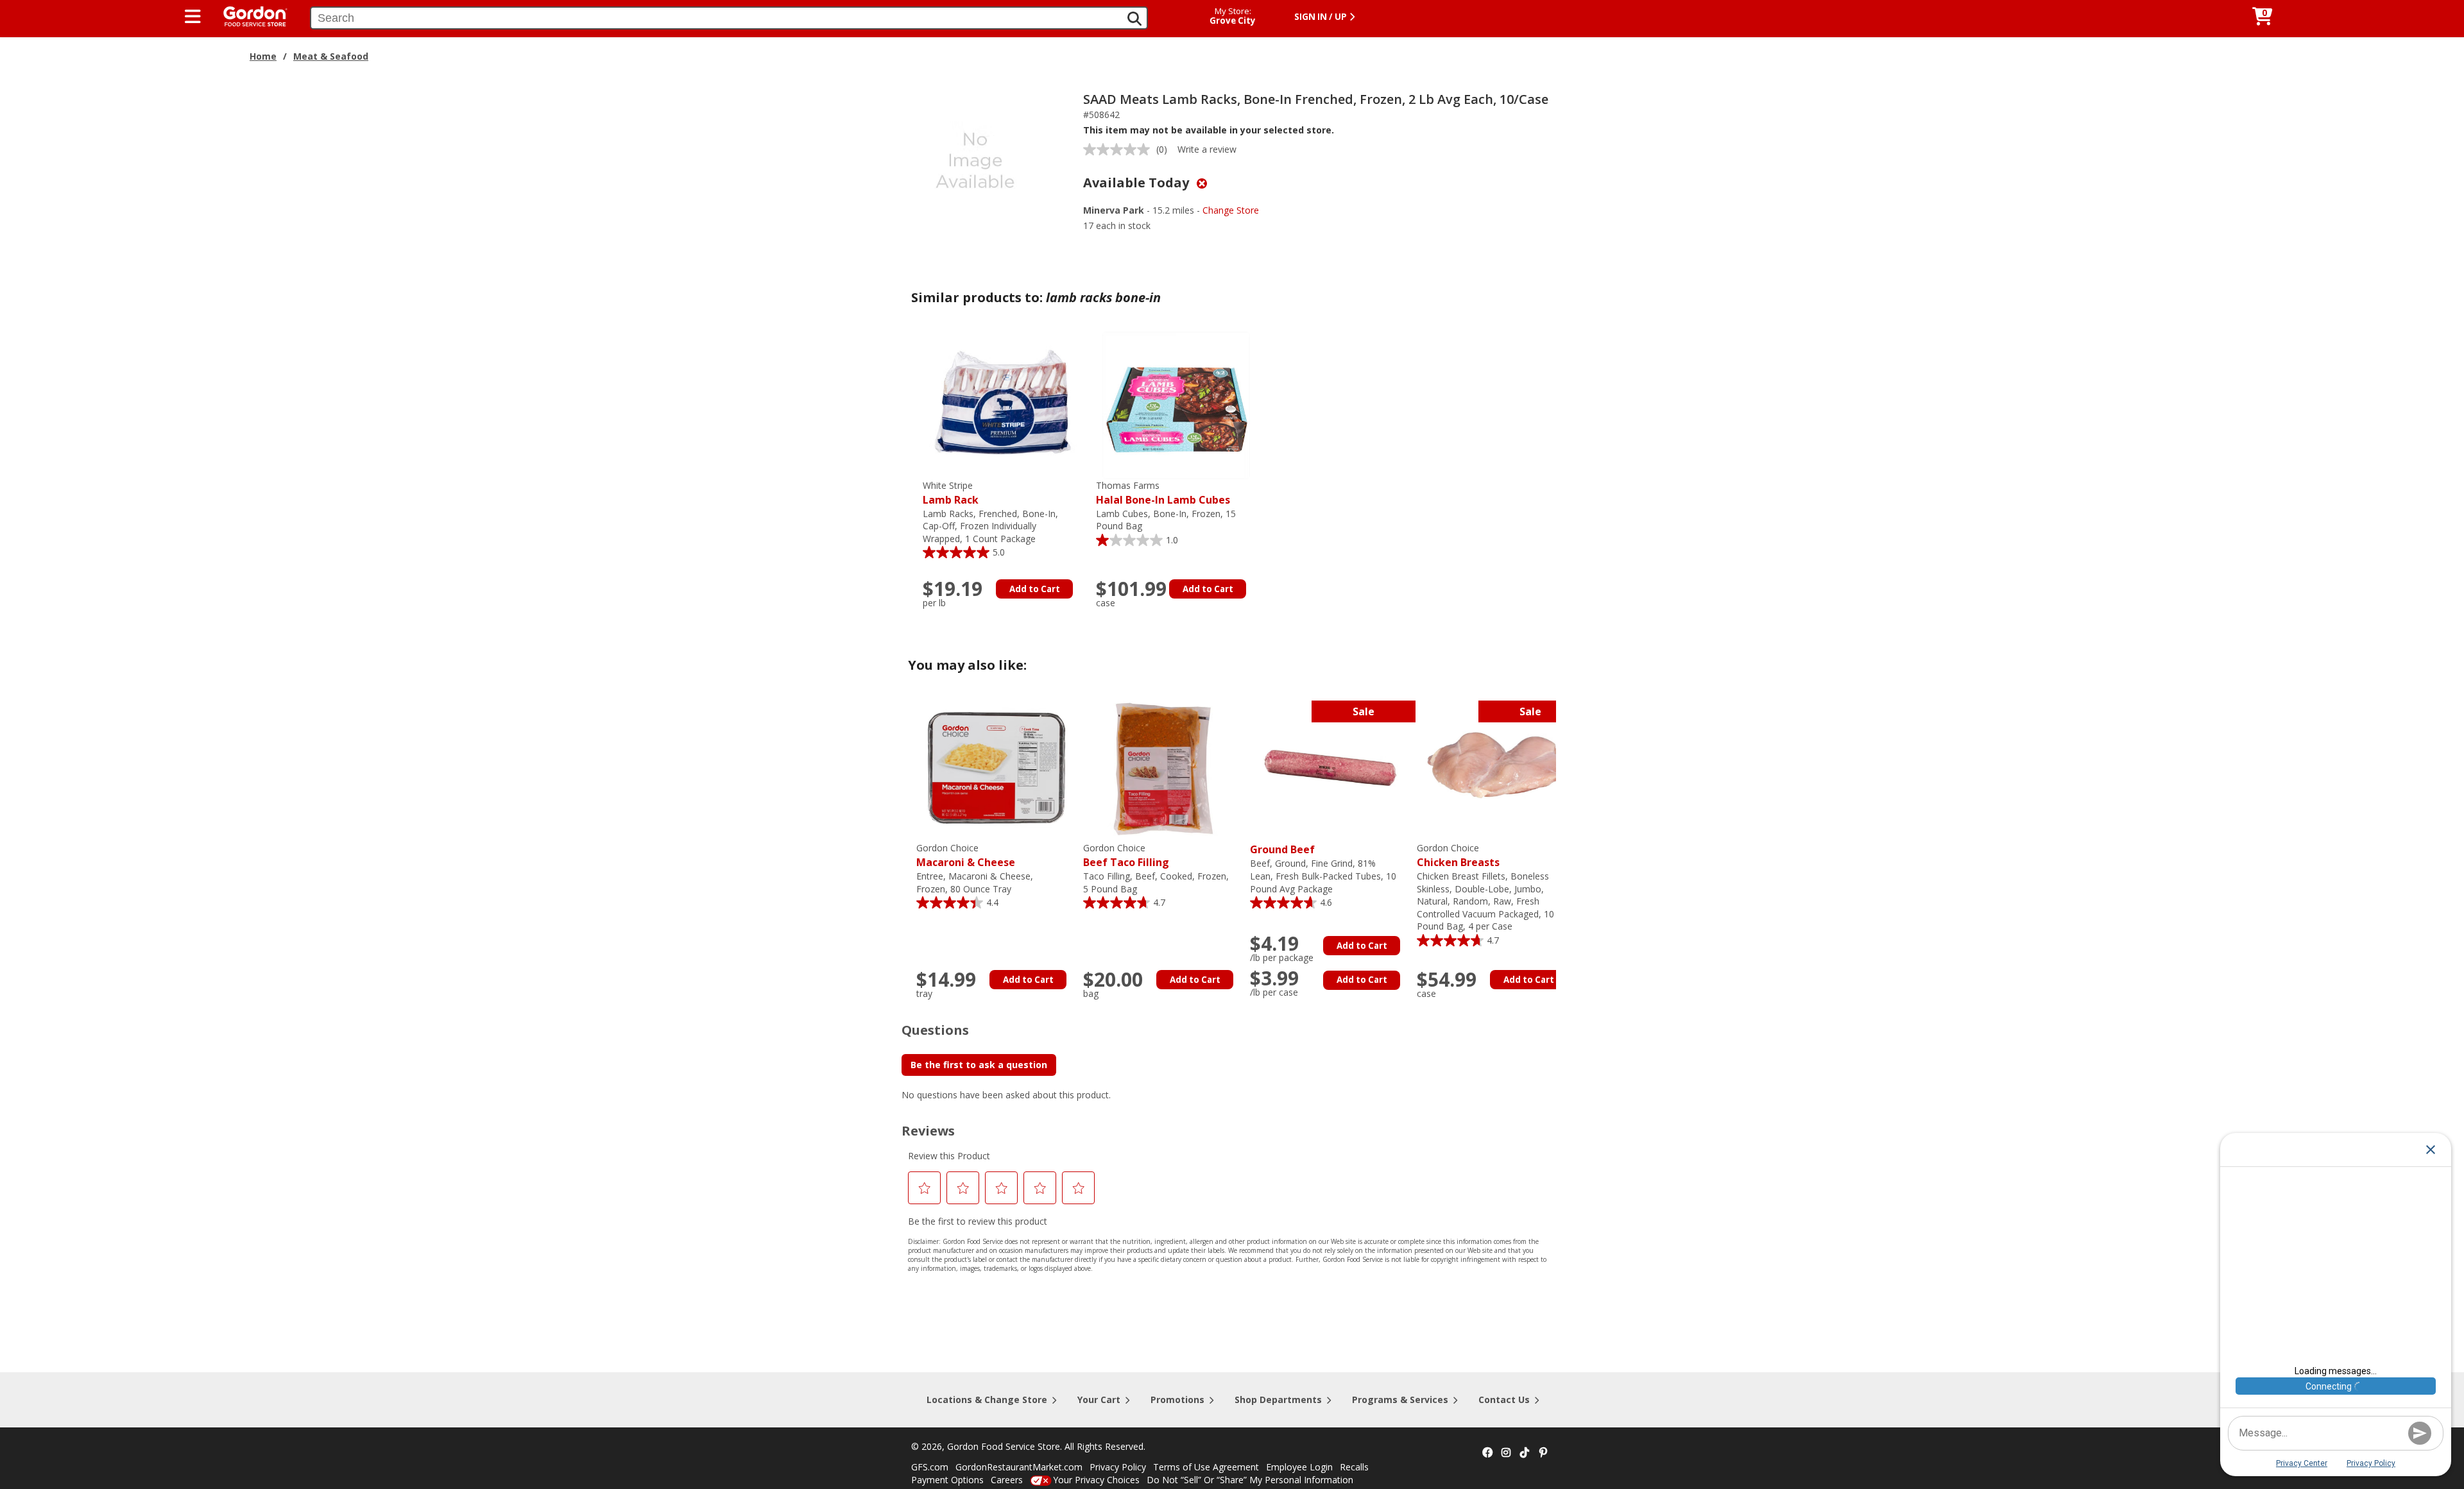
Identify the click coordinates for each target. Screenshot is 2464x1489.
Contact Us (1504, 1400)
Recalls (1354, 1467)
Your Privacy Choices (1096, 1480)
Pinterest (1543, 1453)
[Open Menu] (193, 17)
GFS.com (930, 1467)
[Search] (1134, 19)
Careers (1007, 1480)
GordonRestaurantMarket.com (1019, 1467)
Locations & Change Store (987, 1400)
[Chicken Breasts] (1497, 767)
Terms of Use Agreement (1206, 1467)
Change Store (1231, 210)
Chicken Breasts (1458, 855)
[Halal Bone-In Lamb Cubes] (1176, 404)
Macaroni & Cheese (966, 855)
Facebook (1487, 1453)
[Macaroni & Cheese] (997, 767)
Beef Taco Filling (1126, 855)
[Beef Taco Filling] (1163, 767)
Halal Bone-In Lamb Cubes (1163, 493)
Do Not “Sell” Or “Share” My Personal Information (1250, 1480)
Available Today (1138, 183)
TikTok (1525, 1453)
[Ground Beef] (1330, 767)
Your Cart (1099, 1400)
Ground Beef (1282, 849)
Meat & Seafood (331, 56)
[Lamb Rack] (1003, 404)
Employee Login (1299, 1467)
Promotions (1177, 1400)
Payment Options (947, 1480)
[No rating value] (1120, 149)
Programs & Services (1400, 1400)
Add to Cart (1035, 589)
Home (263, 56)
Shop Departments (1278, 1400)
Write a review (1207, 149)
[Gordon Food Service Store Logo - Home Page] (249, 15)
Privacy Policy (1118, 1467)
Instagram (1506, 1453)
